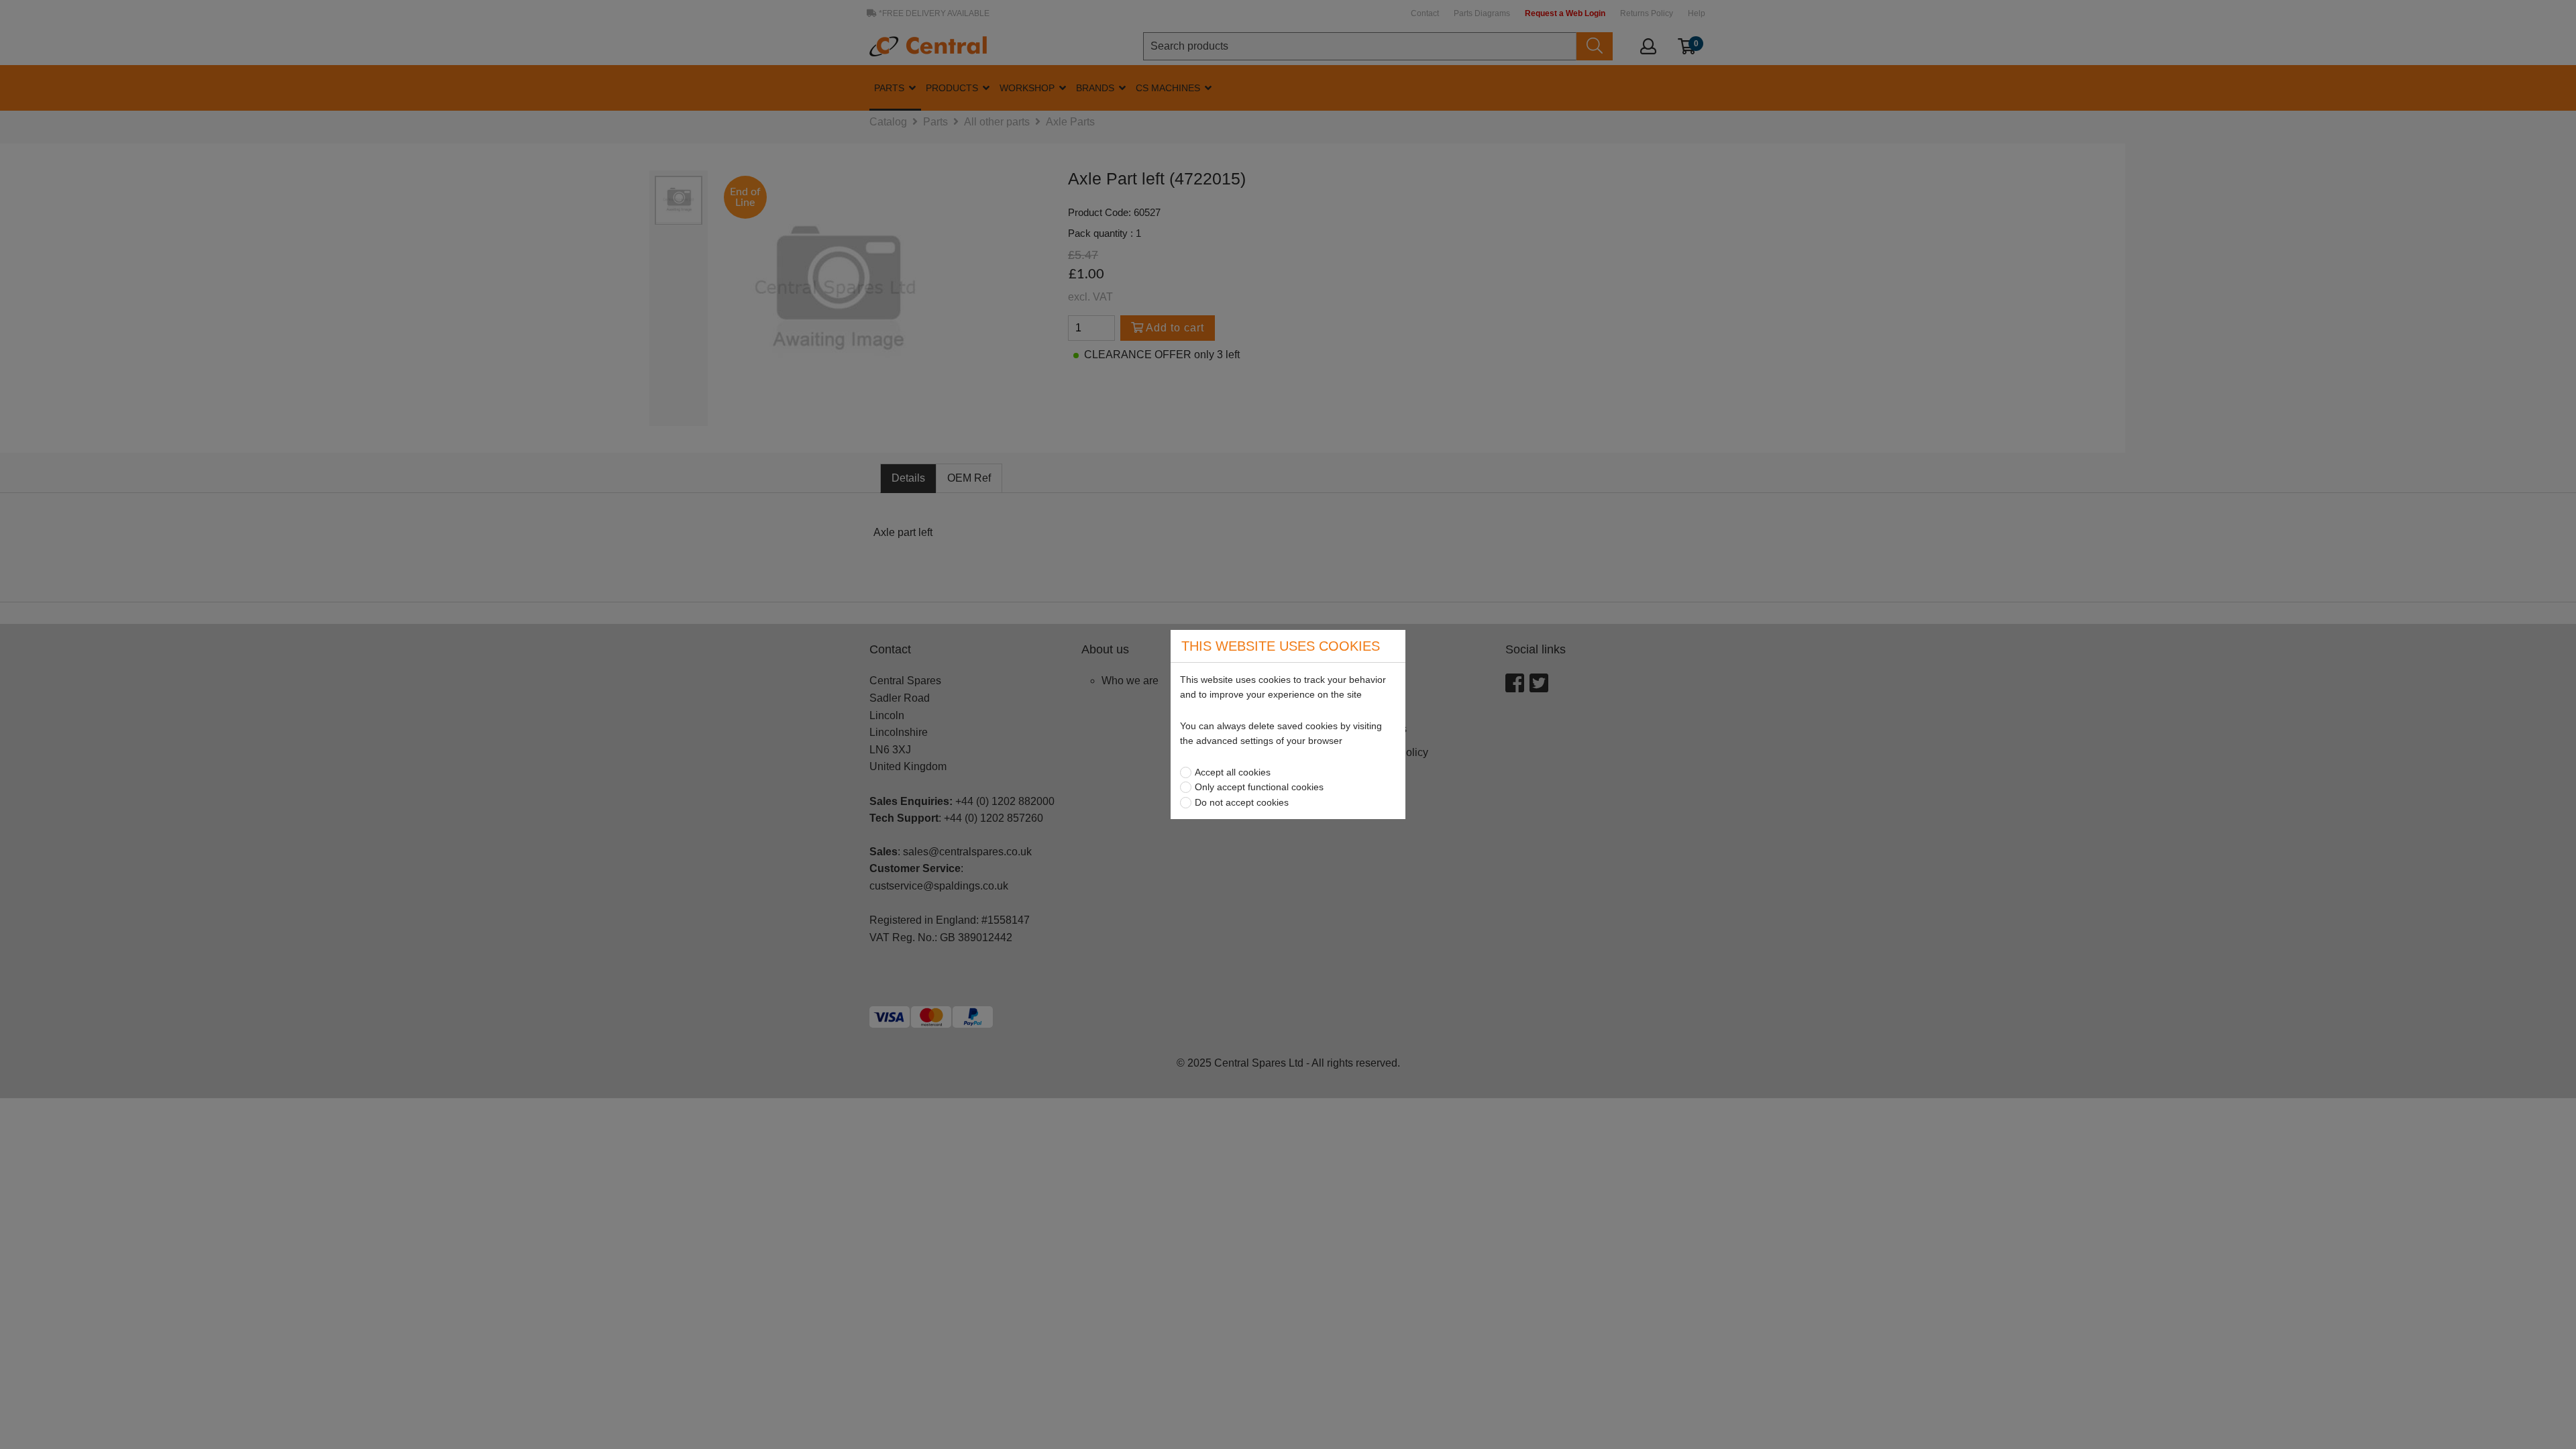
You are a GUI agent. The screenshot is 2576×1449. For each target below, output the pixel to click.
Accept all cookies (1233, 772)
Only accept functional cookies (1259, 787)
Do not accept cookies (1242, 802)
